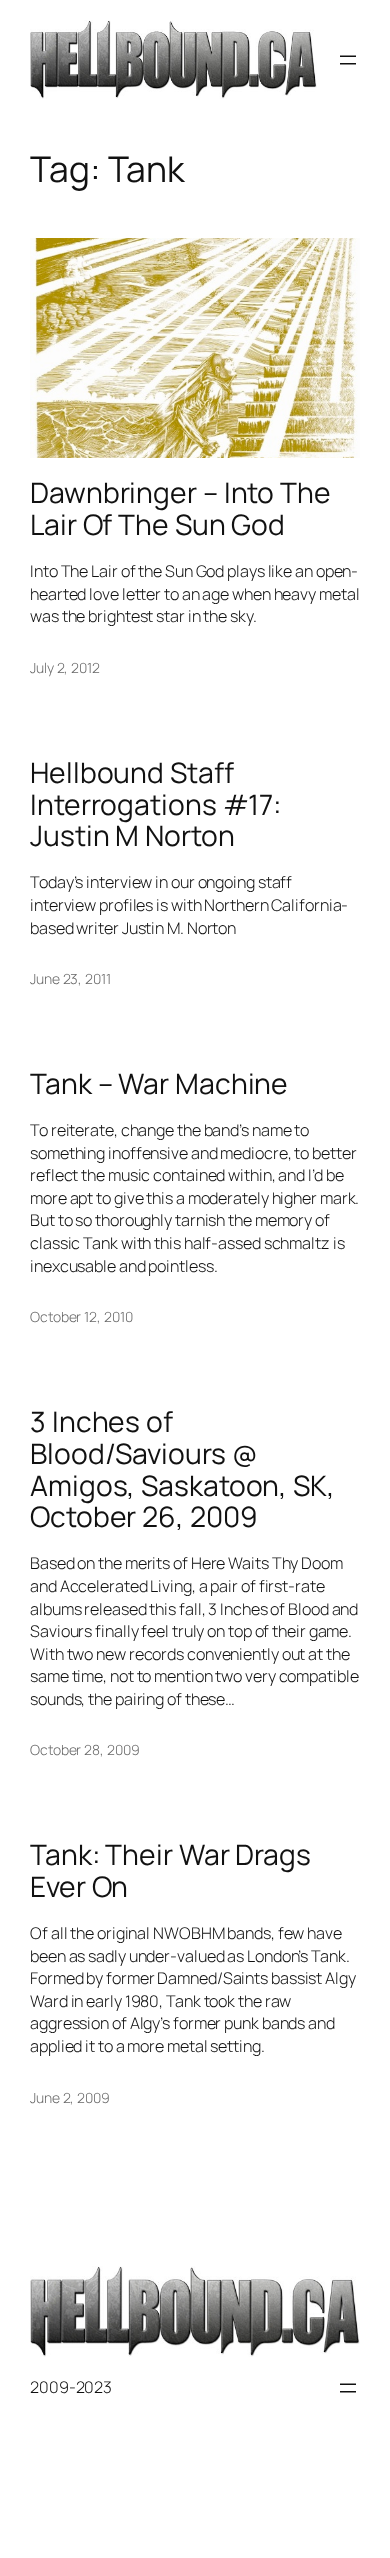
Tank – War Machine (159, 1084)
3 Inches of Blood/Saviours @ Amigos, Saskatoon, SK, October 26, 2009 (182, 1469)
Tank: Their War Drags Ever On (170, 1871)
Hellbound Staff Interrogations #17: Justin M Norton (155, 804)
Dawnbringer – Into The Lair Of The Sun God (180, 509)
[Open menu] (348, 60)
